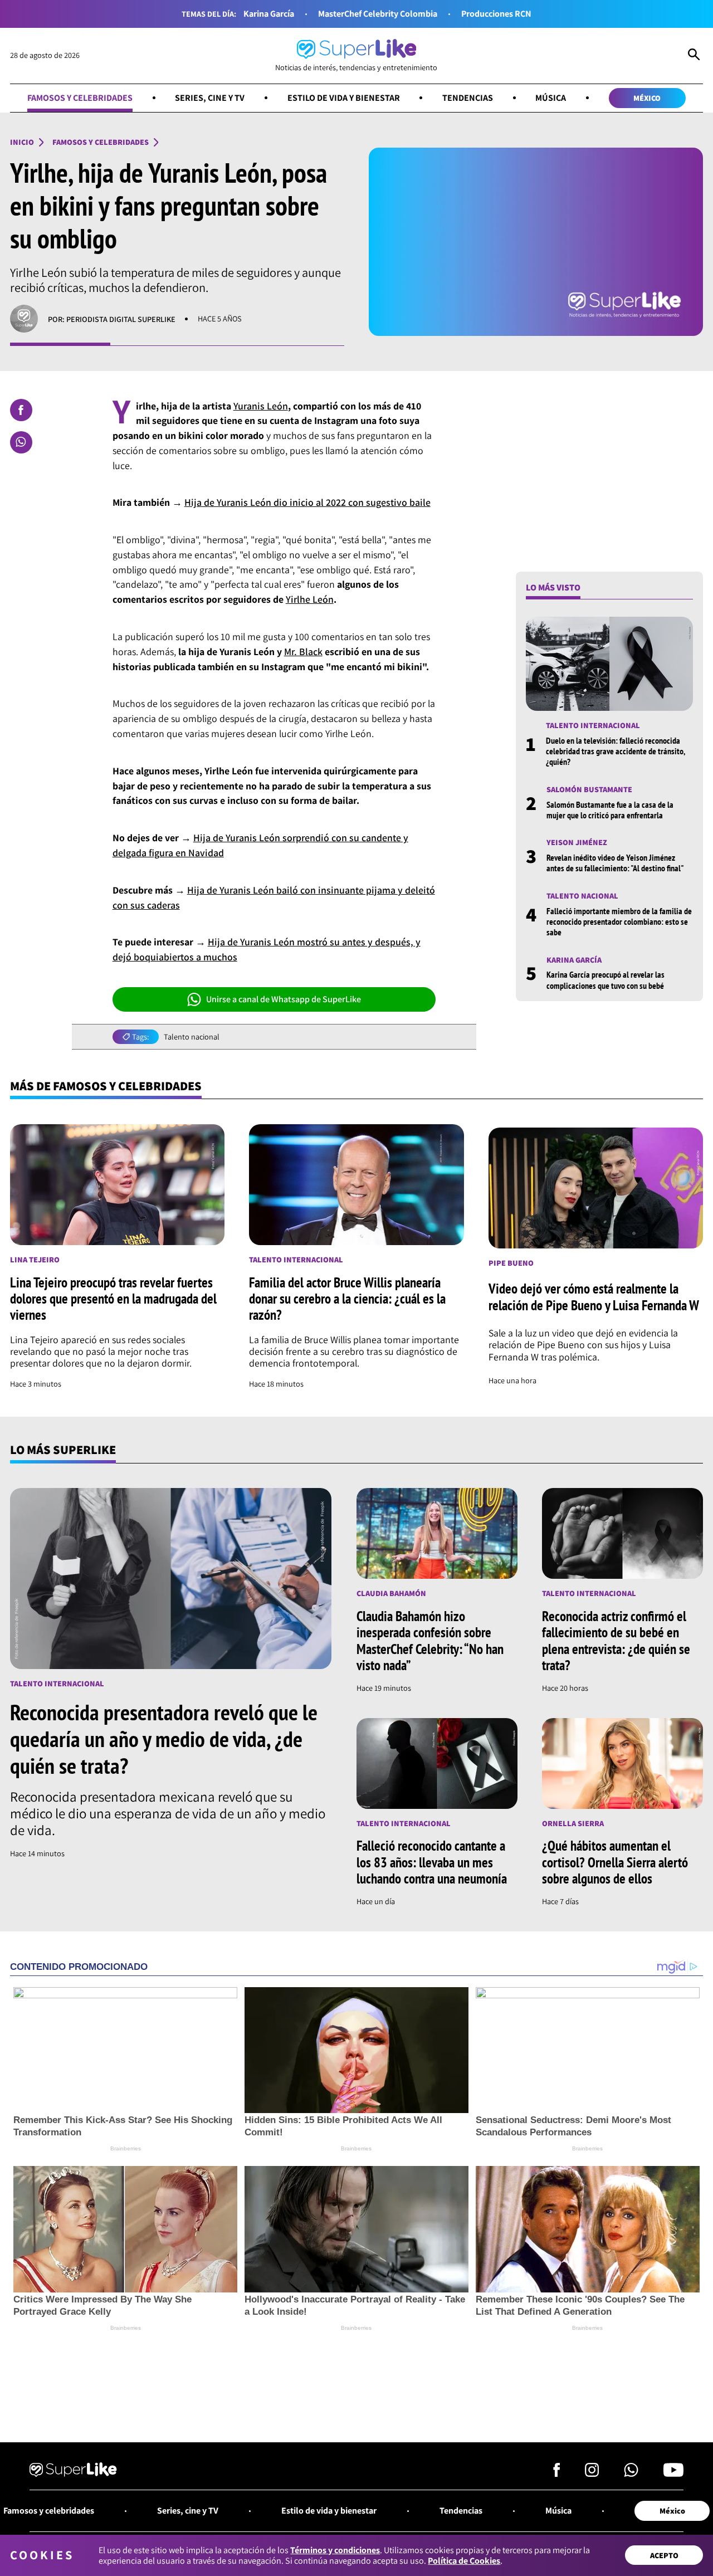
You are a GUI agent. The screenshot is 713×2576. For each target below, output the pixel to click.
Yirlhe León (310, 599)
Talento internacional (593, 726)
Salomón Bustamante (589, 789)
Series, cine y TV (210, 98)
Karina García (269, 14)
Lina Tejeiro (35, 1260)
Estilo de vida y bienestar (344, 98)
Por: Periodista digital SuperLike (112, 319)
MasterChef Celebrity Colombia (378, 14)
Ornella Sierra (573, 1824)
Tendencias (468, 98)
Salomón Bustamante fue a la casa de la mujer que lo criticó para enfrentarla (610, 809)
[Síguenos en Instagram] (592, 2473)
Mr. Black (303, 652)
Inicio (22, 142)
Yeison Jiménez (577, 843)
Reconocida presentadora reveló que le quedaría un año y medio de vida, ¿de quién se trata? (164, 1739)
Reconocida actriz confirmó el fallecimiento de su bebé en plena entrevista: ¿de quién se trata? (616, 1641)
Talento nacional (192, 1037)
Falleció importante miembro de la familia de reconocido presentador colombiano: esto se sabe (619, 921)
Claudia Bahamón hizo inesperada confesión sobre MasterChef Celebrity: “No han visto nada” (430, 1641)
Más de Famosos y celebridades (106, 1085)
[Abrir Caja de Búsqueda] (694, 56)
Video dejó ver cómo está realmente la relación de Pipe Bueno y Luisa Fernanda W (594, 1297)
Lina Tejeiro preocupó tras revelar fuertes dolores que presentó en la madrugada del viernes (113, 1299)
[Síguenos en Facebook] (557, 2473)
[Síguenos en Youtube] (673, 2473)
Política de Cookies (464, 2561)
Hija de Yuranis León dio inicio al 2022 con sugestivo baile (307, 502)
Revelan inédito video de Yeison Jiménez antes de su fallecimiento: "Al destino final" (615, 863)
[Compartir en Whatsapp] (21, 442)
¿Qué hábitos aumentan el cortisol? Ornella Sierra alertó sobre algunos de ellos (615, 1862)
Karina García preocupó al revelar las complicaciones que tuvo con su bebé (605, 980)
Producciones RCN (496, 14)
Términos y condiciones (335, 2550)
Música (551, 98)
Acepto (664, 2555)
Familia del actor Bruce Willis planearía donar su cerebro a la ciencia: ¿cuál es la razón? (347, 1299)
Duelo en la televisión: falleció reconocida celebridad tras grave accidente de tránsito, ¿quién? (615, 751)
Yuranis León (261, 406)
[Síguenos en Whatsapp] (631, 2473)
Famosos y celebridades (80, 98)
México (647, 98)
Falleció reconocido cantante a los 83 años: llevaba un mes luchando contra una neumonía (432, 1862)
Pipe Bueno (511, 1263)
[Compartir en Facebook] (21, 410)
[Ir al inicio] (73, 2471)
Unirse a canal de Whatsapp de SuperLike (284, 999)
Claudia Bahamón (391, 1594)
